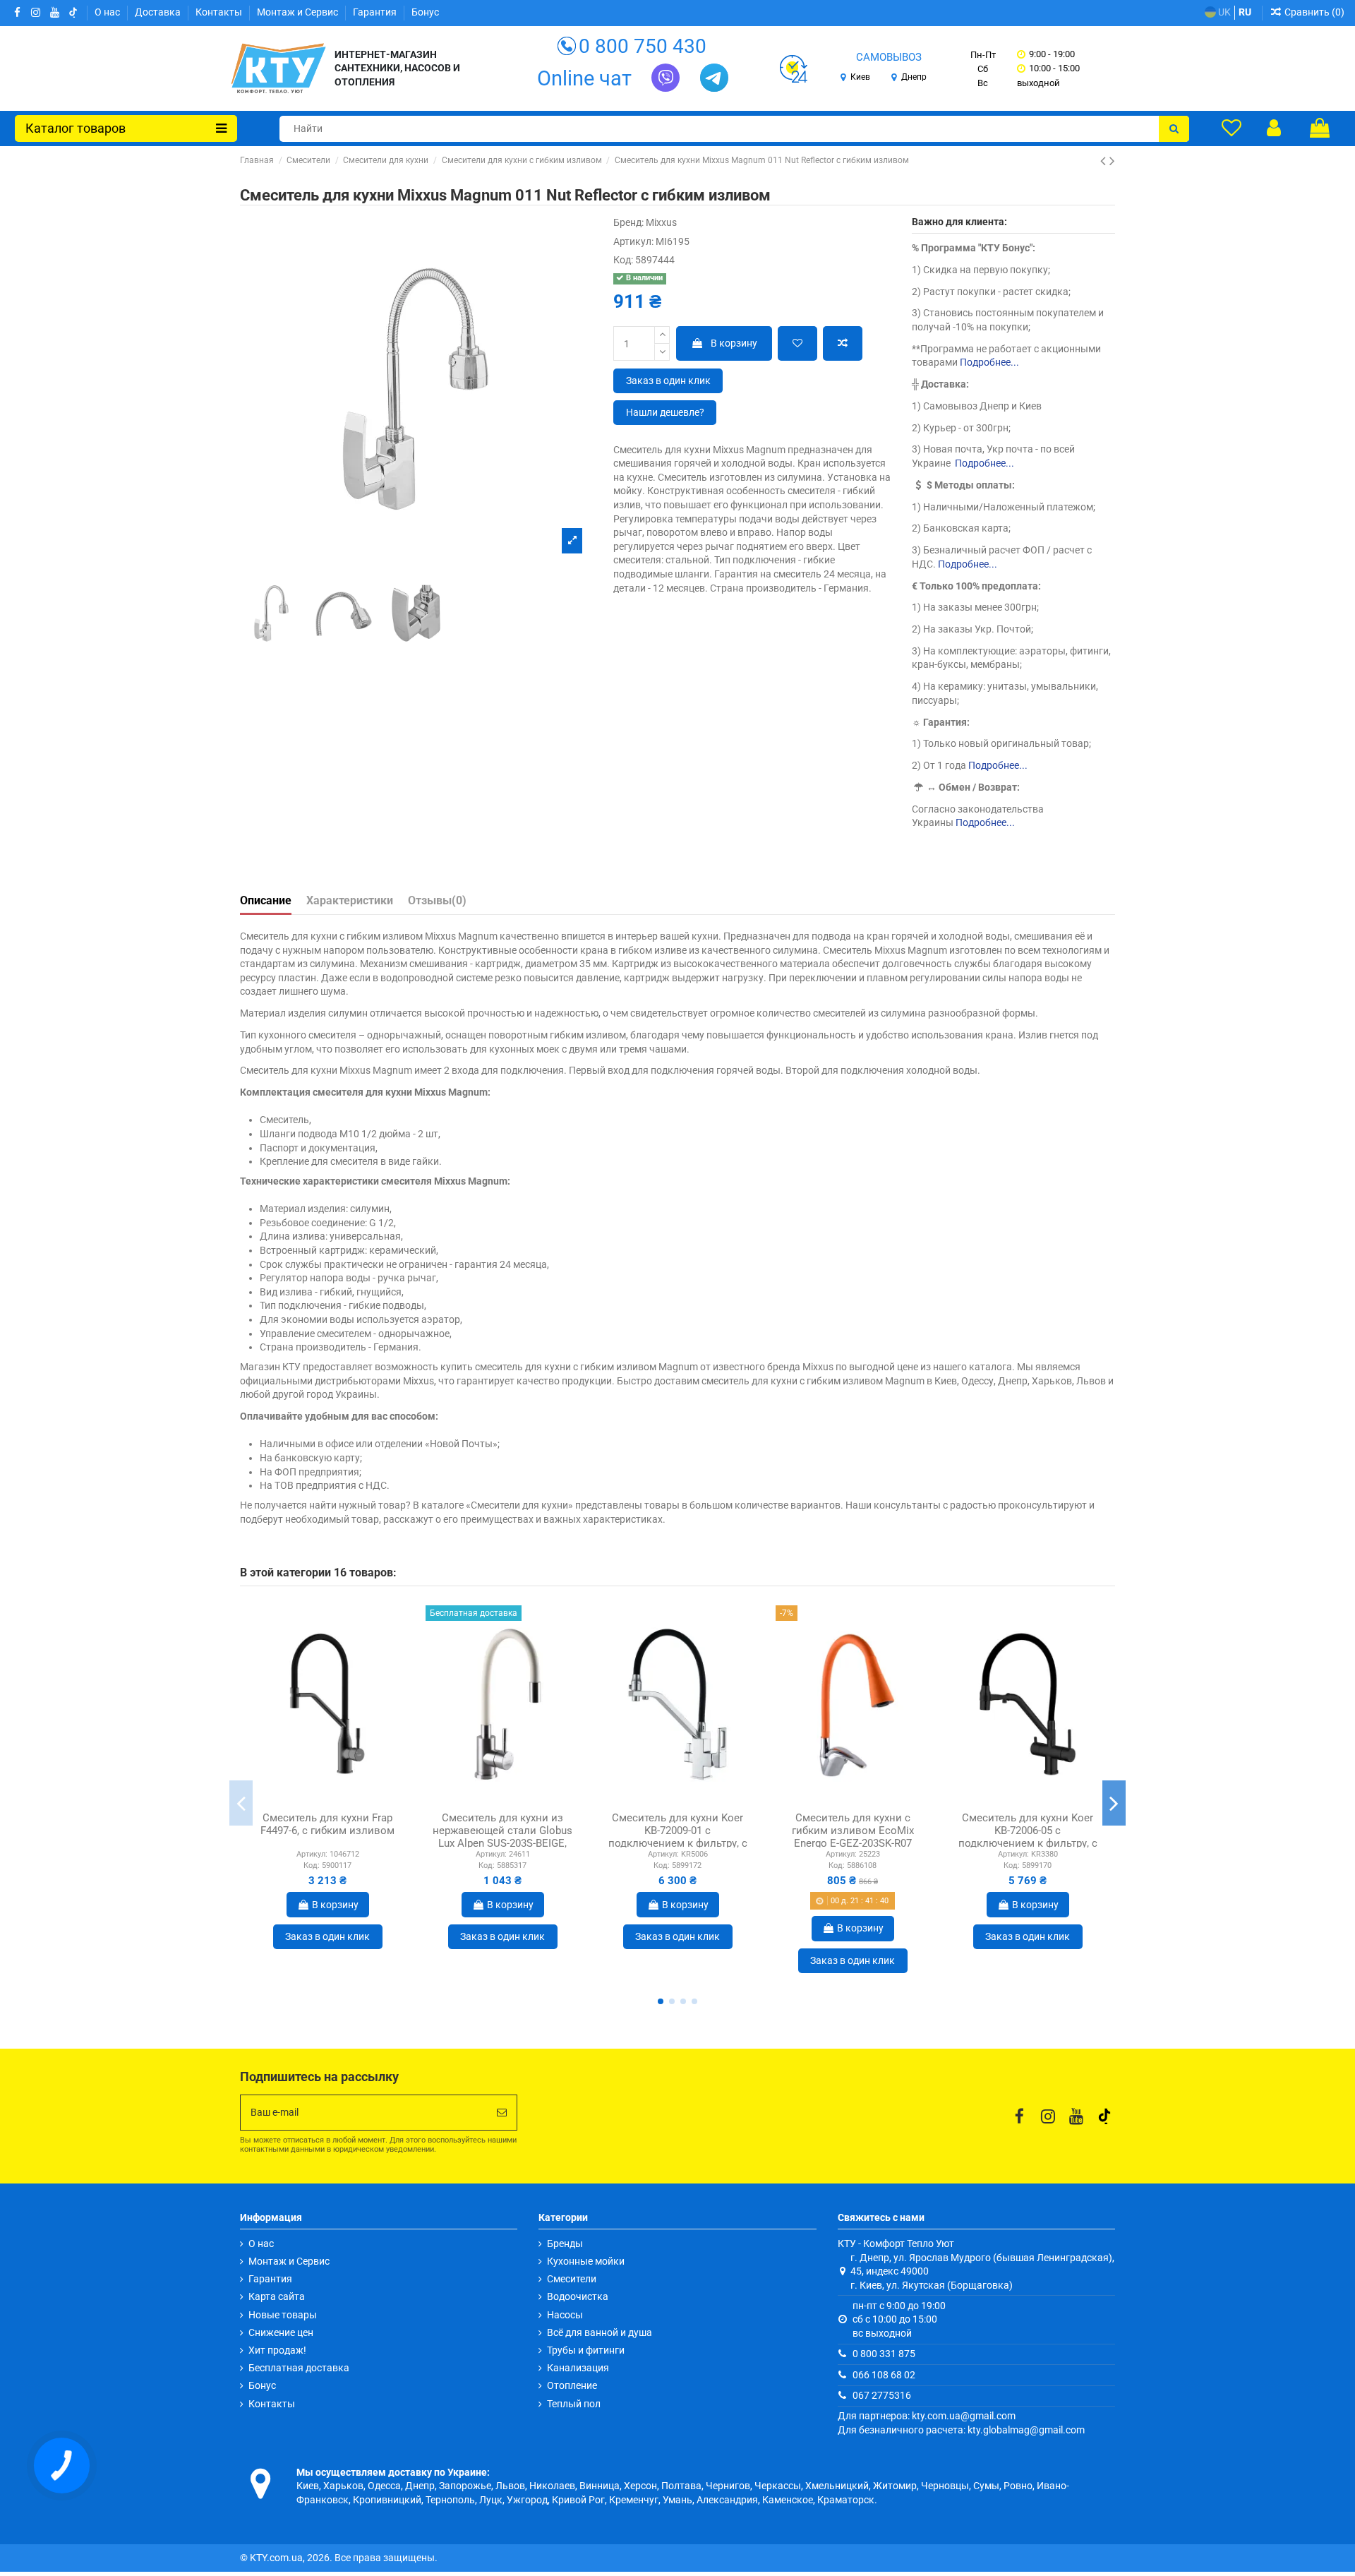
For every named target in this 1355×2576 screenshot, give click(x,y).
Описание (266, 900)
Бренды (565, 2243)
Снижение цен (281, 2332)
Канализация (578, 2368)
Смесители (572, 2279)
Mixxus (661, 222)
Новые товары (283, 2315)
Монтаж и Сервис (299, 12)
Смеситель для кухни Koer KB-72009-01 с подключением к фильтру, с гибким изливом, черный (678, 1837)
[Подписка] (502, 2113)
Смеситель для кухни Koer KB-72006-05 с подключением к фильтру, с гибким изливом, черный (1028, 1837)
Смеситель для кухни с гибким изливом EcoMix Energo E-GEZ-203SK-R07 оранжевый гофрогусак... (853, 1837)
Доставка (159, 12)
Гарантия (376, 12)
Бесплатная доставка (299, 2368)
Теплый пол (574, 2404)
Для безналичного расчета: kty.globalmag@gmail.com (961, 2430)
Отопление (572, 2385)
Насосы (565, 2315)
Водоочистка (578, 2296)
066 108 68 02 (884, 2375)
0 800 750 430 (643, 46)
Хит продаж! (277, 2350)
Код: (623, 260)
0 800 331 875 (884, 2354)
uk (1223, 12)
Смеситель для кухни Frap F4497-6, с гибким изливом (327, 1824)
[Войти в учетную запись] (1274, 128)
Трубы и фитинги (586, 2350)
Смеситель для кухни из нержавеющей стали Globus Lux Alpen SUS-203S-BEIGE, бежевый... (502, 1837)
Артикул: (633, 241)
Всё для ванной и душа (600, 2332)
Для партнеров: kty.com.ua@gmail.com (927, 2416)
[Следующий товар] (1112, 161)
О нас (108, 12)
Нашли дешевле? (665, 412)
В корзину (734, 343)
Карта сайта (277, 2296)
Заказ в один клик (668, 381)
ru (1245, 12)
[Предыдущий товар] (1105, 161)
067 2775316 (882, 2395)
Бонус (425, 12)
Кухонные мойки (586, 2261)
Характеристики (350, 900)
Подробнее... (989, 362)
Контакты (220, 12)
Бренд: (628, 222)
